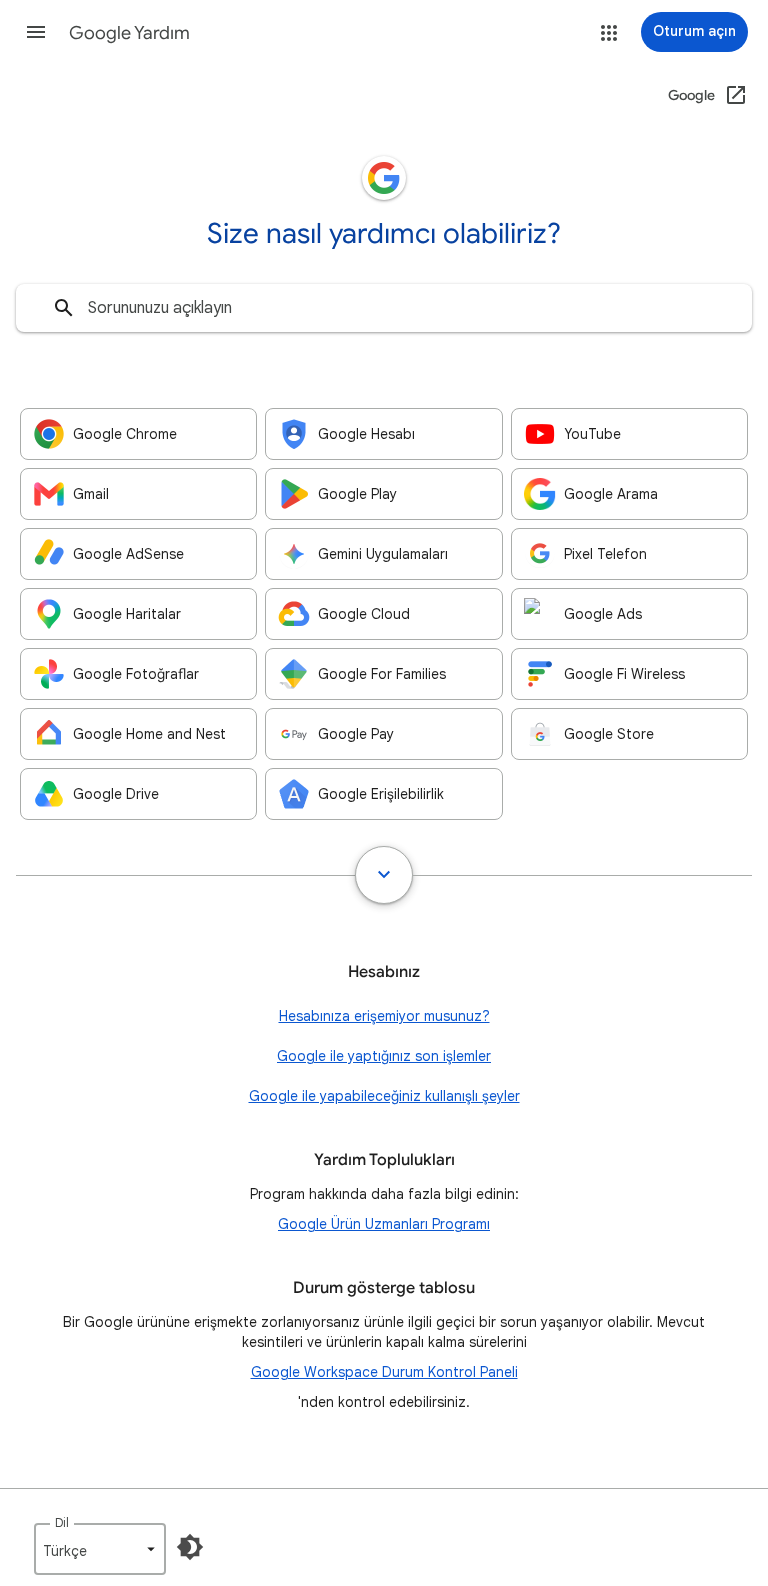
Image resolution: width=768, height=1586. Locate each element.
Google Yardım (129, 33)
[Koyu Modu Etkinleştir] (190, 1547)
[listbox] (100, 1549)
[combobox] (384, 308)
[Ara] (64, 308)
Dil (62, 1522)
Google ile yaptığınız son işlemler (384, 1056)
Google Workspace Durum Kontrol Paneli (384, 1372)
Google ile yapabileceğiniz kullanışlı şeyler (384, 1096)
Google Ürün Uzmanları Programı (384, 1224)
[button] (36, 32)
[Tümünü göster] (384, 875)
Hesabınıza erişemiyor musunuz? (384, 1016)
